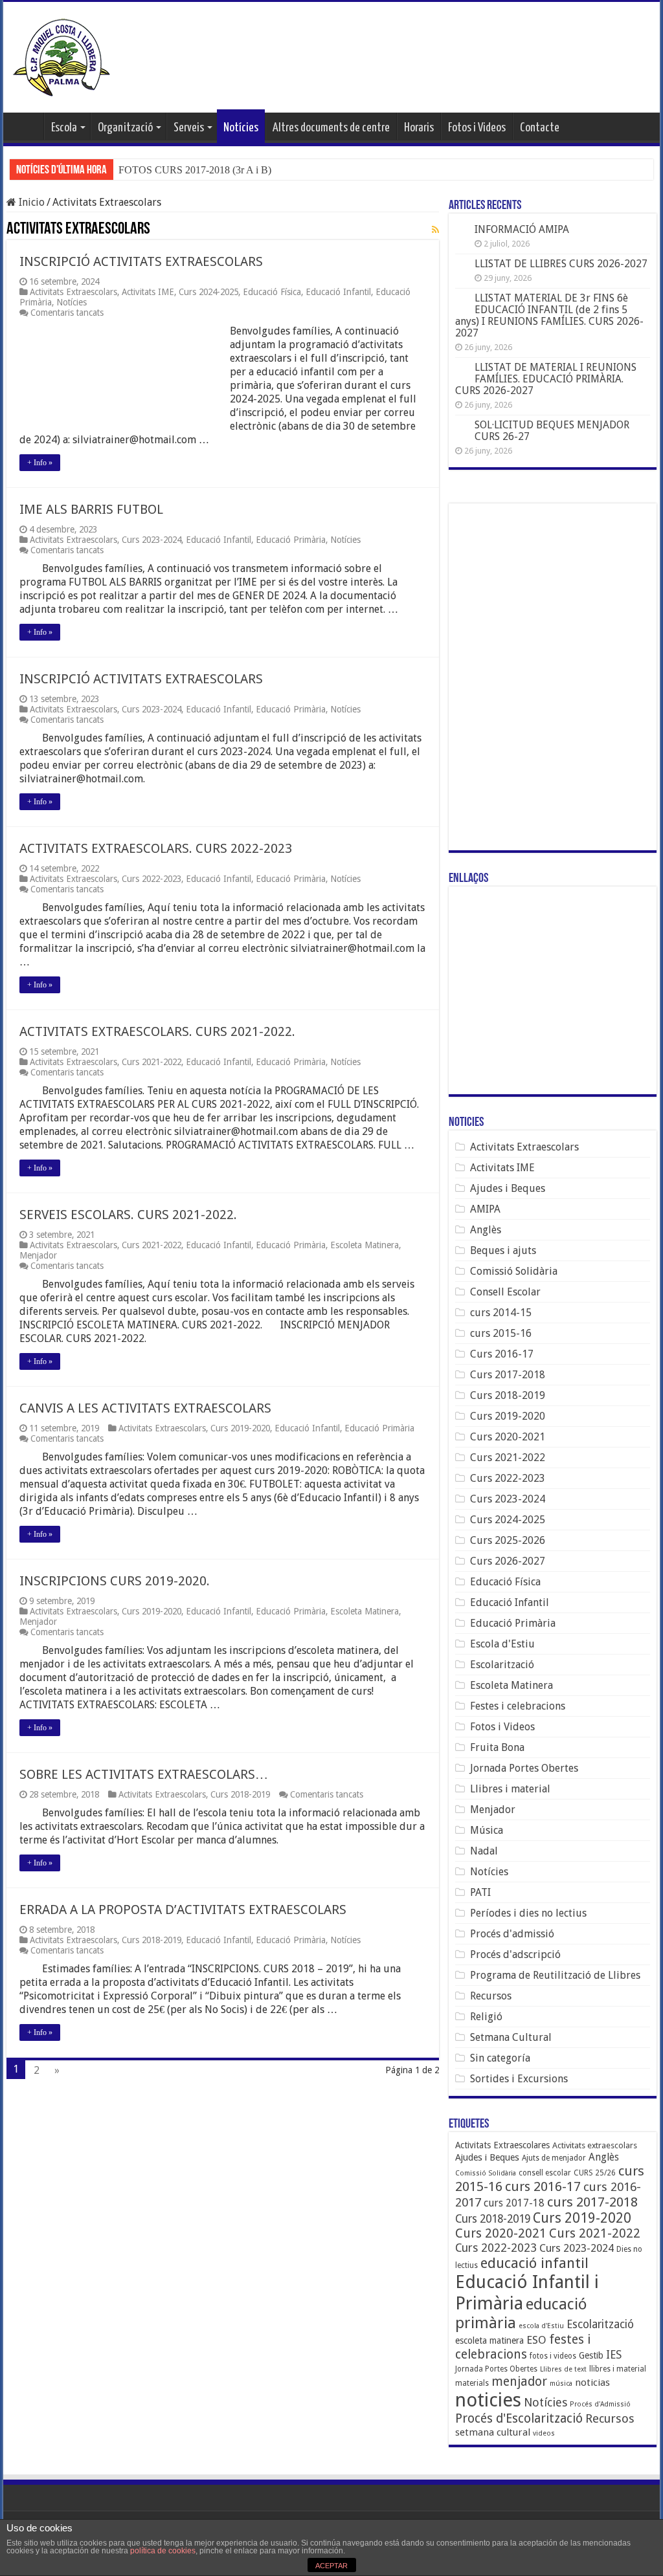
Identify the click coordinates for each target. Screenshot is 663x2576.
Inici (27, 126)
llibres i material (618, 2369)
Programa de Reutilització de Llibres (555, 1975)
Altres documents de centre (331, 128)
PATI (480, 1892)
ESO (536, 2340)
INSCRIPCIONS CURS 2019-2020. (115, 1581)
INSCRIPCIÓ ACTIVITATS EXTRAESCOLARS (141, 261)
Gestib (591, 2355)
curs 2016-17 (543, 2186)
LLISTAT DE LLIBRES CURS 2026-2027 (561, 264)
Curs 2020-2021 (508, 1437)
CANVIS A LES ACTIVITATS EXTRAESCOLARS (145, 1408)
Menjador (38, 1255)
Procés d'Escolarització (519, 2418)
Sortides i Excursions (519, 2079)
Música (487, 1830)
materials (472, 2383)
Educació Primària (291, 540)
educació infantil (534, 2263)
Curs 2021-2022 (152, 1062)
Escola (64, 128)
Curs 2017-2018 (508, 1375)
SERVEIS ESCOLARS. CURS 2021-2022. (128, 1215)
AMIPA (485, 1209)
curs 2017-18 (514, 2203)
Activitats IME (148, 292)
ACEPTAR (331, 2566)
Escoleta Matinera (365, 1245)
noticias (592, 2383)
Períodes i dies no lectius (528, 1913)
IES (614, 2355)
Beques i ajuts (503, 1250)
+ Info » (40, 463)
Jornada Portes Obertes (524, 1768)
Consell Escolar (505, 1292)
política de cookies (163, 2551)
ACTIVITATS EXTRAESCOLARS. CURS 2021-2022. (157, 1031)
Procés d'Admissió (600, 2404)
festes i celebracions (523, 2347)
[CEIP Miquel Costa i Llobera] (62, 55)
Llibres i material (510, 1789)
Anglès (486, 1230)
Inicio (30, 202)
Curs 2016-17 (502, 1354)
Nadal (484, 1851)
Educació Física (272, 292)
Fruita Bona (497, 1747)
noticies (488, 2400)
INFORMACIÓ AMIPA (522, 229)
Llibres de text (563, 2369)
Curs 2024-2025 (208, 292)
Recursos (491, 1996)
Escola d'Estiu (502, 1644)
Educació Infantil (338, 292)
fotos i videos (553, 2356)
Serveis (189, 128)
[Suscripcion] (435, 230)
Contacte (540, 128)
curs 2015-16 (501, 1333)
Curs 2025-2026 (508, 1540)
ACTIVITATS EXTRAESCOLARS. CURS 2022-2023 (156, 848)
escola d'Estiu (541, 2326)
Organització (125, 128)
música (561, 2383)
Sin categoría (500, 2058)
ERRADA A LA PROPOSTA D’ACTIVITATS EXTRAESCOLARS (183, 1910)
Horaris (419, 128)
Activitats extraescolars (595, 2145)
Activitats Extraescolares (502, 2145)
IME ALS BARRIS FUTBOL (91, 509)
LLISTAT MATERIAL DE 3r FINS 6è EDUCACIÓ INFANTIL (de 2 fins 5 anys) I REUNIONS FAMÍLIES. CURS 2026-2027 (549, 315)
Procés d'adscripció (515, 1954)
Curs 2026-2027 (508, 1561)
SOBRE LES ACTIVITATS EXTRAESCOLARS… (144, 1774)
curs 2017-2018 (592, 2202)
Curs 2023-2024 (152, 540)
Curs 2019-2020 (240, 1428)
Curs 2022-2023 (152, 879)
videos (544, 2433)
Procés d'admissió (512, 1934)
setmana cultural (493, 2432)
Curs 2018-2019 (240, 1794)
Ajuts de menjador (554, 2158)
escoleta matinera (489, 2340)
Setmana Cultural (511, 2037)
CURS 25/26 (595, 2173)
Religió (486, 2017)
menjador (519, 2382)
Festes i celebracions (518, 1706)
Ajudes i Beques (508, 1188)
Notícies (241, 128)
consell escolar (545, 2173)
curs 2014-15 (501, 1313)
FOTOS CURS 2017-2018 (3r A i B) (195, 170)
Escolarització (502, 1665)
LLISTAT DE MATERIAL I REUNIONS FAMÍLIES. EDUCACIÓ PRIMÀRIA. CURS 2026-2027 (546, 379)
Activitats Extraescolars (73, 292)
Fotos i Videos (477, 128)
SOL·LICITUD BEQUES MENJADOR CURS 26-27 (552, 431)
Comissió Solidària (514, 1271)
